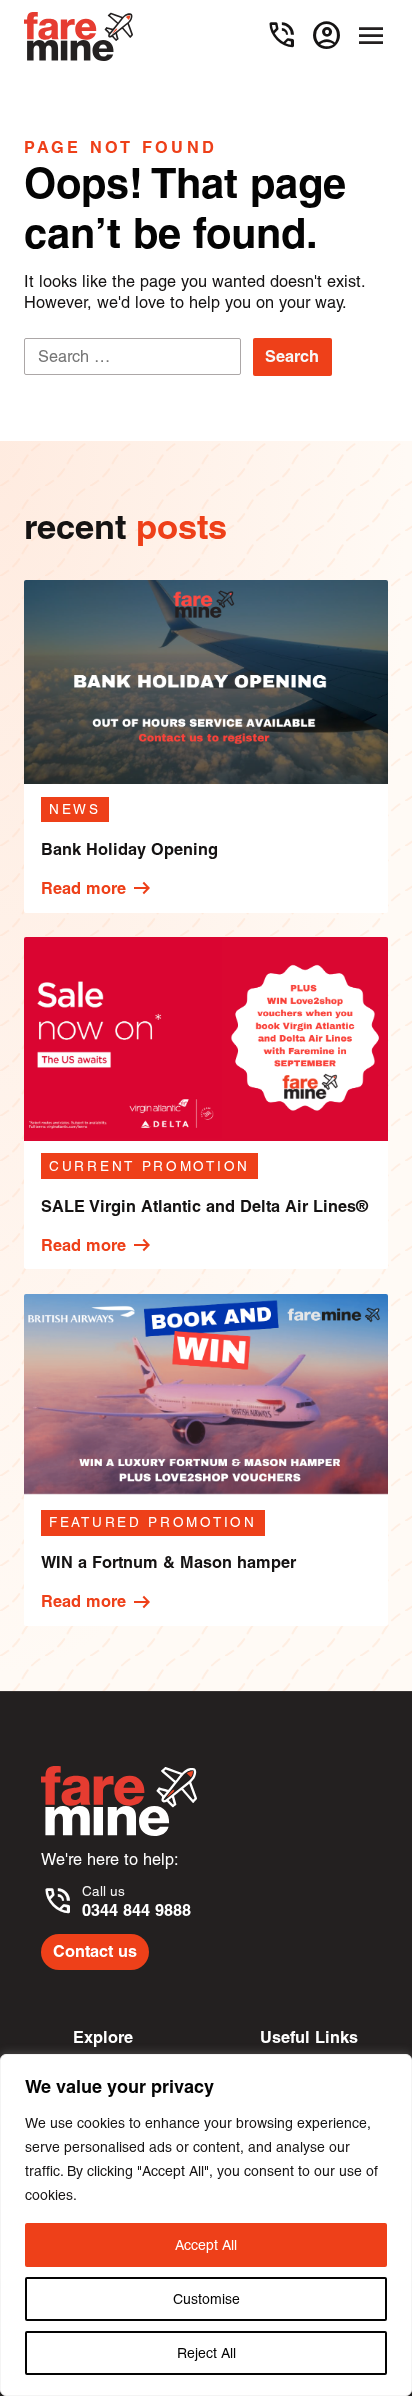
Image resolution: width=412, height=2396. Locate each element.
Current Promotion (149, 1166)
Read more (97, 888)
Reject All (206, 2353)
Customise (206, 2299)
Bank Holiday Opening (129, 849)
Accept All (206, 2245)
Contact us (95, 1951)
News (75, 809)
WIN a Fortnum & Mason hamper (168, 1562)
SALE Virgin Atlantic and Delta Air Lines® (204, 1206)
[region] (206, 2225)
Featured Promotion (153, 1522)
